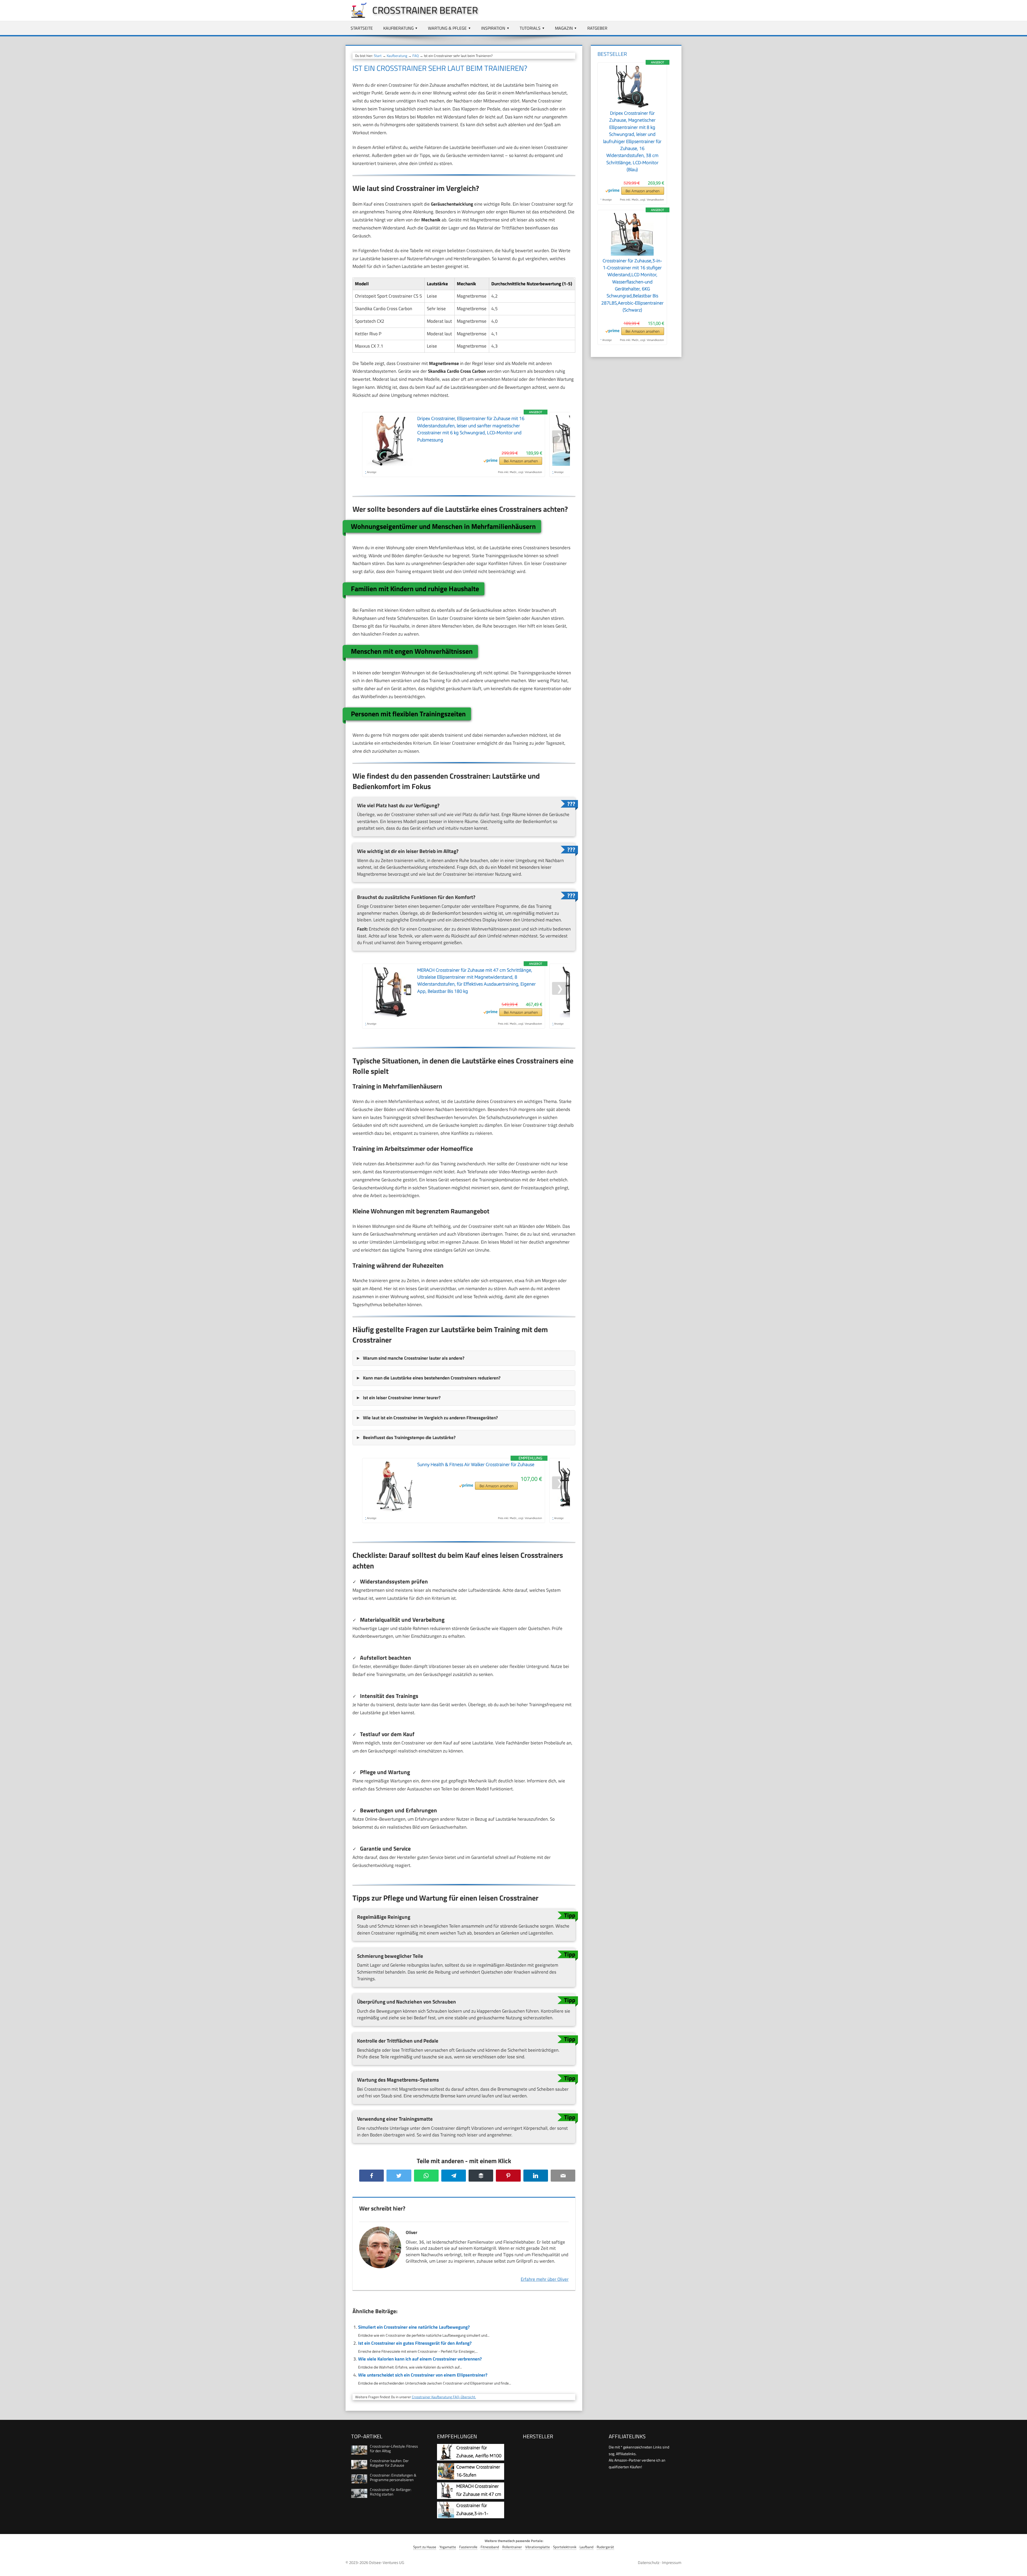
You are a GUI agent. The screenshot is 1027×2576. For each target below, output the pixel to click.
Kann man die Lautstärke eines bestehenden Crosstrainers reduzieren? (432, 1378)
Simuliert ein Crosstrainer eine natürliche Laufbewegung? (414, 2327)
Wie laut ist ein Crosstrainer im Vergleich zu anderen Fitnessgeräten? (430, 1418)
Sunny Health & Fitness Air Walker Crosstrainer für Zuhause (476, 1464)
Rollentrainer (512, 2547)
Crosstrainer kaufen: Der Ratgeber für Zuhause (389, 2463)
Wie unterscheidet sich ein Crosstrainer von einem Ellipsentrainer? (423, 2375)
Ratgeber (597, 28)
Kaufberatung (398, 28)
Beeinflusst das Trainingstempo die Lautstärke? (409, 1437)
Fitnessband (490, 2547)
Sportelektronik (565, 2547)
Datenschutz (649, 2562)
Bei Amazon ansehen (521, 461)
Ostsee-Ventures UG (386, 2562)
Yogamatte (448, 2547)
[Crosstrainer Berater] (356, 17)
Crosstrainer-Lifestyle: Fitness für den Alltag (394, 2448)
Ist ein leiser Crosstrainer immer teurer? (402, 1398)
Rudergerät (605, 2547)
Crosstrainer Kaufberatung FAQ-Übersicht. (444, 2397)
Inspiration (493, 28)
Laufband (587, 2547)
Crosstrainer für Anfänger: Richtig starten (391, 2492)
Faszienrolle (468, 2547)
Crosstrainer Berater (425, 10)
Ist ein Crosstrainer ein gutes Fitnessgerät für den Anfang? (415, 2343)
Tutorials (530, 28)
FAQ (416, 56)
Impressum (672, 2562)
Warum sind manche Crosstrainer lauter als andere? (414, 1358)
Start (378, 56)
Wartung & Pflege (447, 28)
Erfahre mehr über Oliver (545, 2279)
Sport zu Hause (425, 2547)
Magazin (564, 28)
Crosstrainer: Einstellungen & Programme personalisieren (393, 2477)
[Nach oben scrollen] (1018, 2567)
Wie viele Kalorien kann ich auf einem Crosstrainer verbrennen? (420, 2359)
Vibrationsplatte (538, 2547)
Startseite (362, 28)
